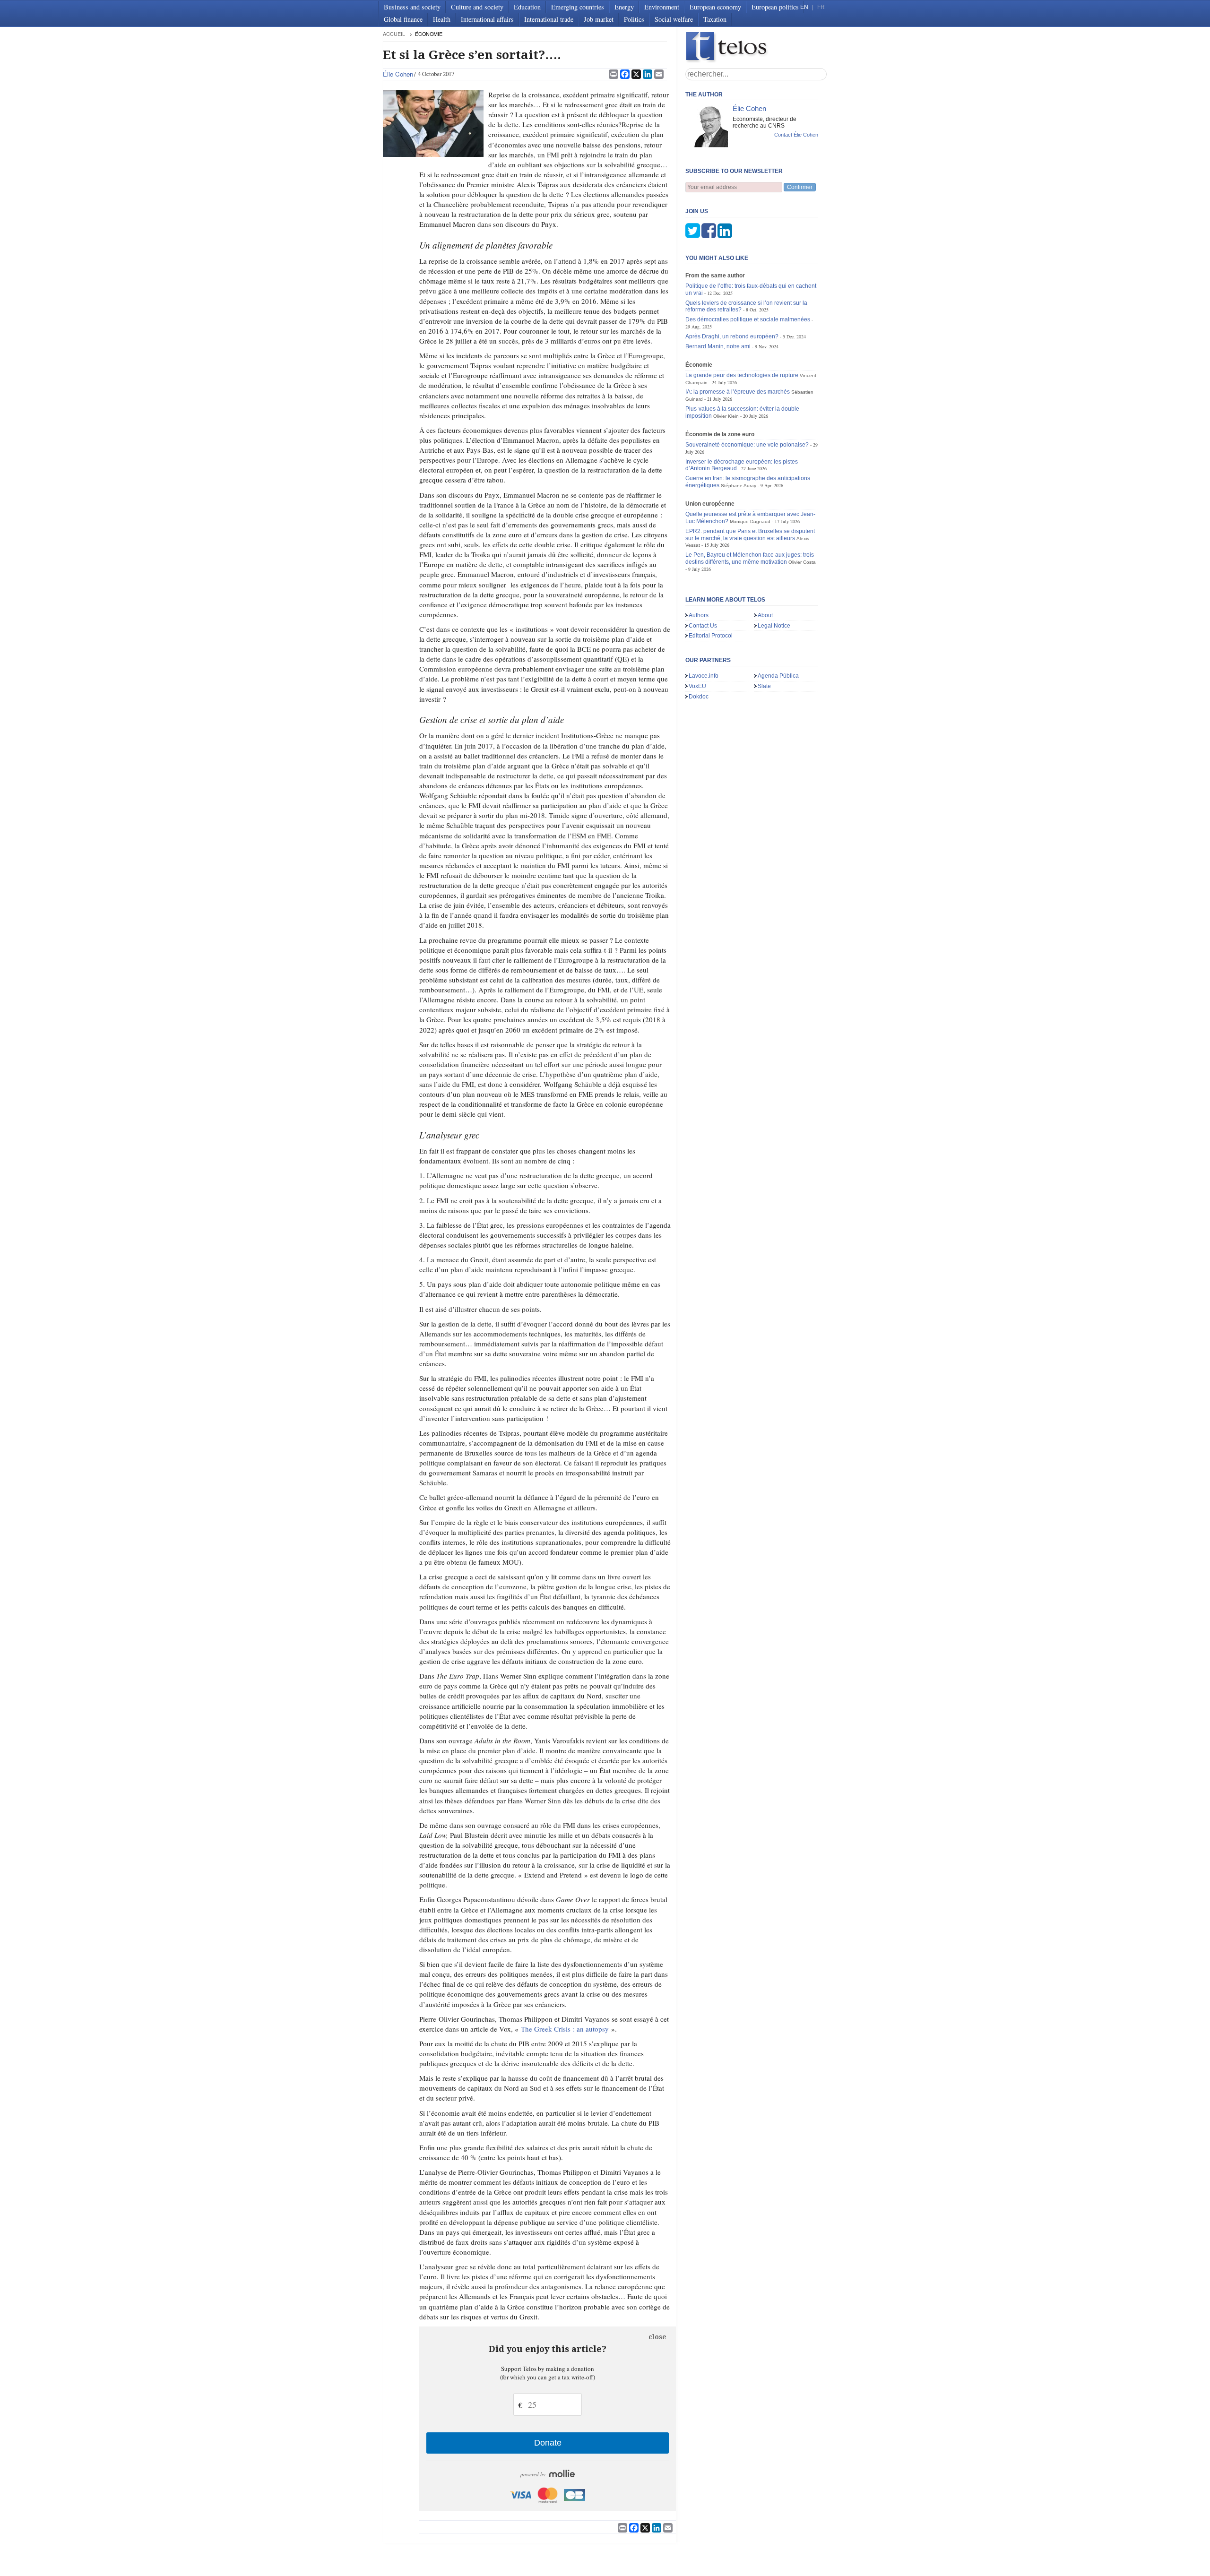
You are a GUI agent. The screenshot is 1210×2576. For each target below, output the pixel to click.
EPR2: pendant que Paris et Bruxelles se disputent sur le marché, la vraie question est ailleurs (750, 535)
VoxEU (697, 686)
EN (804, 7)
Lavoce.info (704, 676)
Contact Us (703, 626)
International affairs (487, 19)
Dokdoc (699, 697)
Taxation (715, 19)
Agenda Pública (778, 676)
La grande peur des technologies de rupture (742, 375)
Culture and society (477, 7)
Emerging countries (578, 7)
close (657, 2337)
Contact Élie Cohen (796, 135)
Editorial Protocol (711, 636)
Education (527, 7)
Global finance (403, 19)
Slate (764, 686)
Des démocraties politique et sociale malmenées (748, 319)
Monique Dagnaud (750, 521)
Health (442, 19)
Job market (599, 19)
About (765, 615)
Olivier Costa (802, 562)
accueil (394, 34)
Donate (548, 2443)
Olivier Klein (726, 416)
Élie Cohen (398, 74)
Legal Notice (774, 626)
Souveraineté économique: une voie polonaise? (747, 445)
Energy (624, 7)
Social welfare (674, 19)
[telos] (756, 47)
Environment (662, 7)
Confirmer (800, 187)
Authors (699, 615)
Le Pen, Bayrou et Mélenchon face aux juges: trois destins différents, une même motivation (750, 558)
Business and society (412, 7)
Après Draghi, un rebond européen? (732, 336)
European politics (775, 7)
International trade (549, 19)
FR (821, 7)
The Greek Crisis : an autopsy (565, 2029)
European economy (715, 7)
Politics (634, 19)
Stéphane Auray (739, 486)
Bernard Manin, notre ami (718, 346)
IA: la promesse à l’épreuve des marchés (738, 392)
